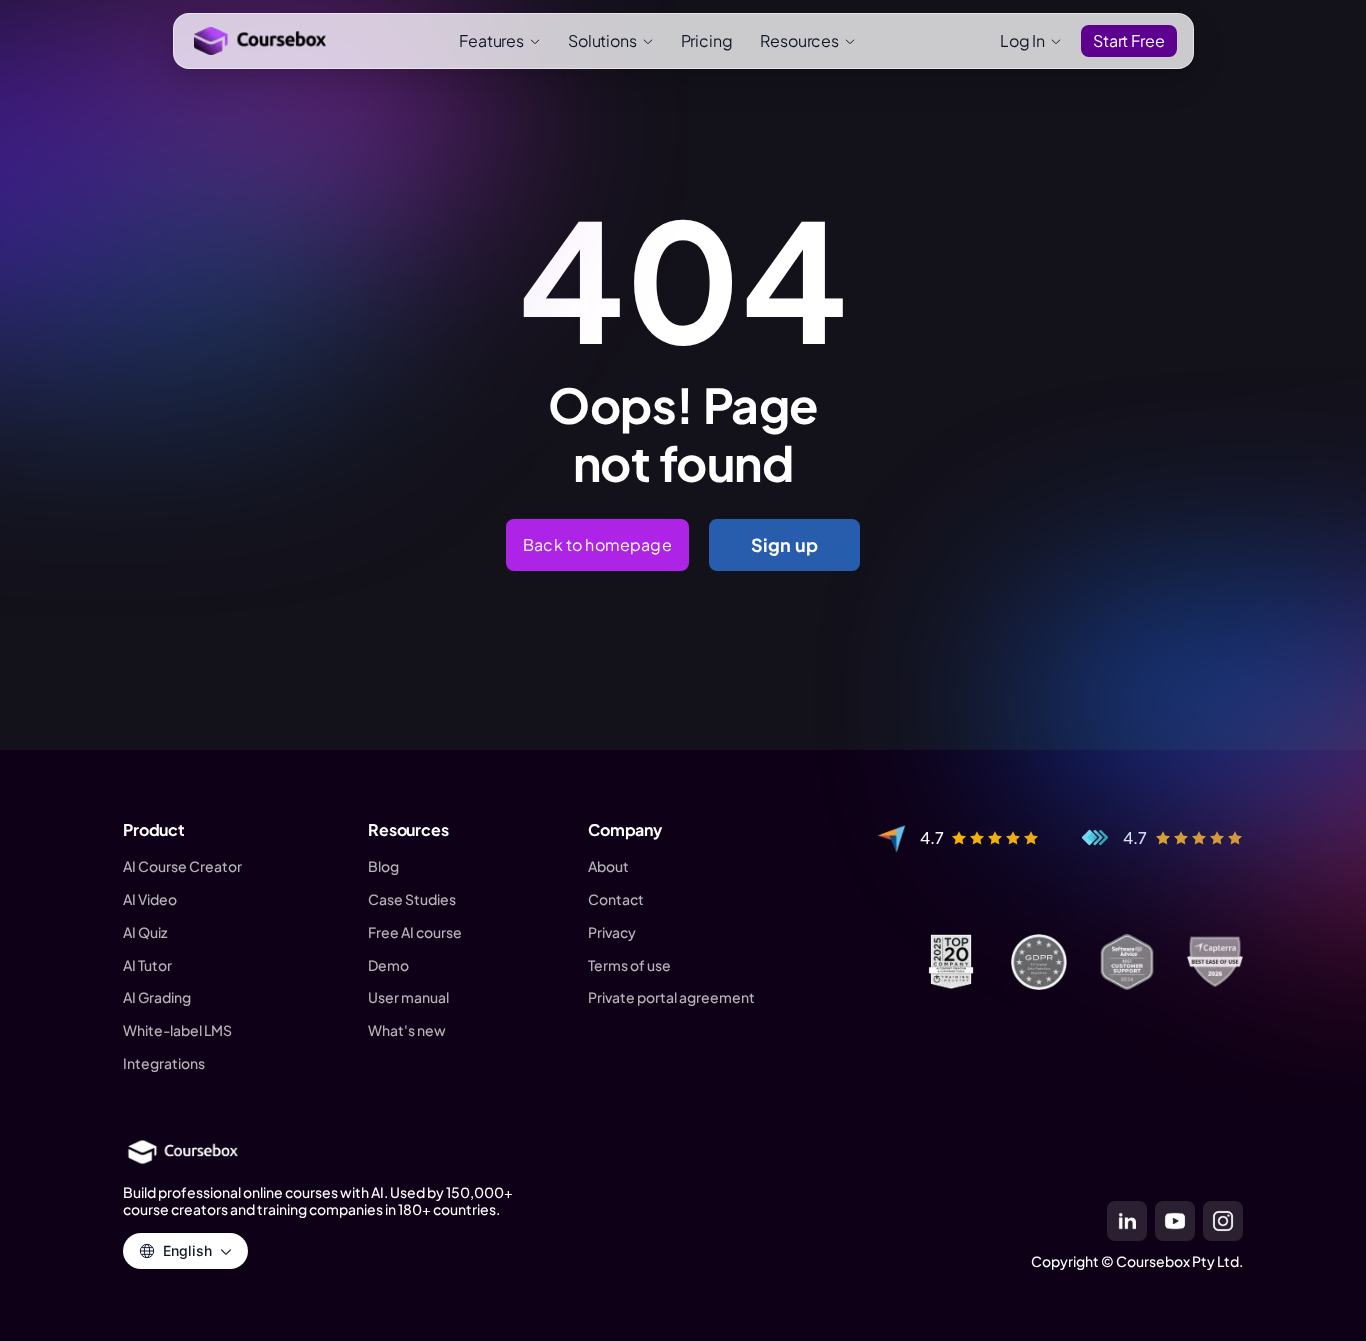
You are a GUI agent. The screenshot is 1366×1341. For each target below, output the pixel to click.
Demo (388, 965)
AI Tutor (147, 965)
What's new (407, 1030)
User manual (408, 997)
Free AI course (415, 932)
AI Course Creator (182, 866)
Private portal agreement (671, 997)
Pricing (707, 40)
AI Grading (157, 997)
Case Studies (412, 899)
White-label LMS (177, 1030)
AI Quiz (145, 932)
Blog (383, 866)
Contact (616, 899)
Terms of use (629, 965)
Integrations (164, 1063)
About (608, 866)
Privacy (612, 932)
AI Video (150, 899)
